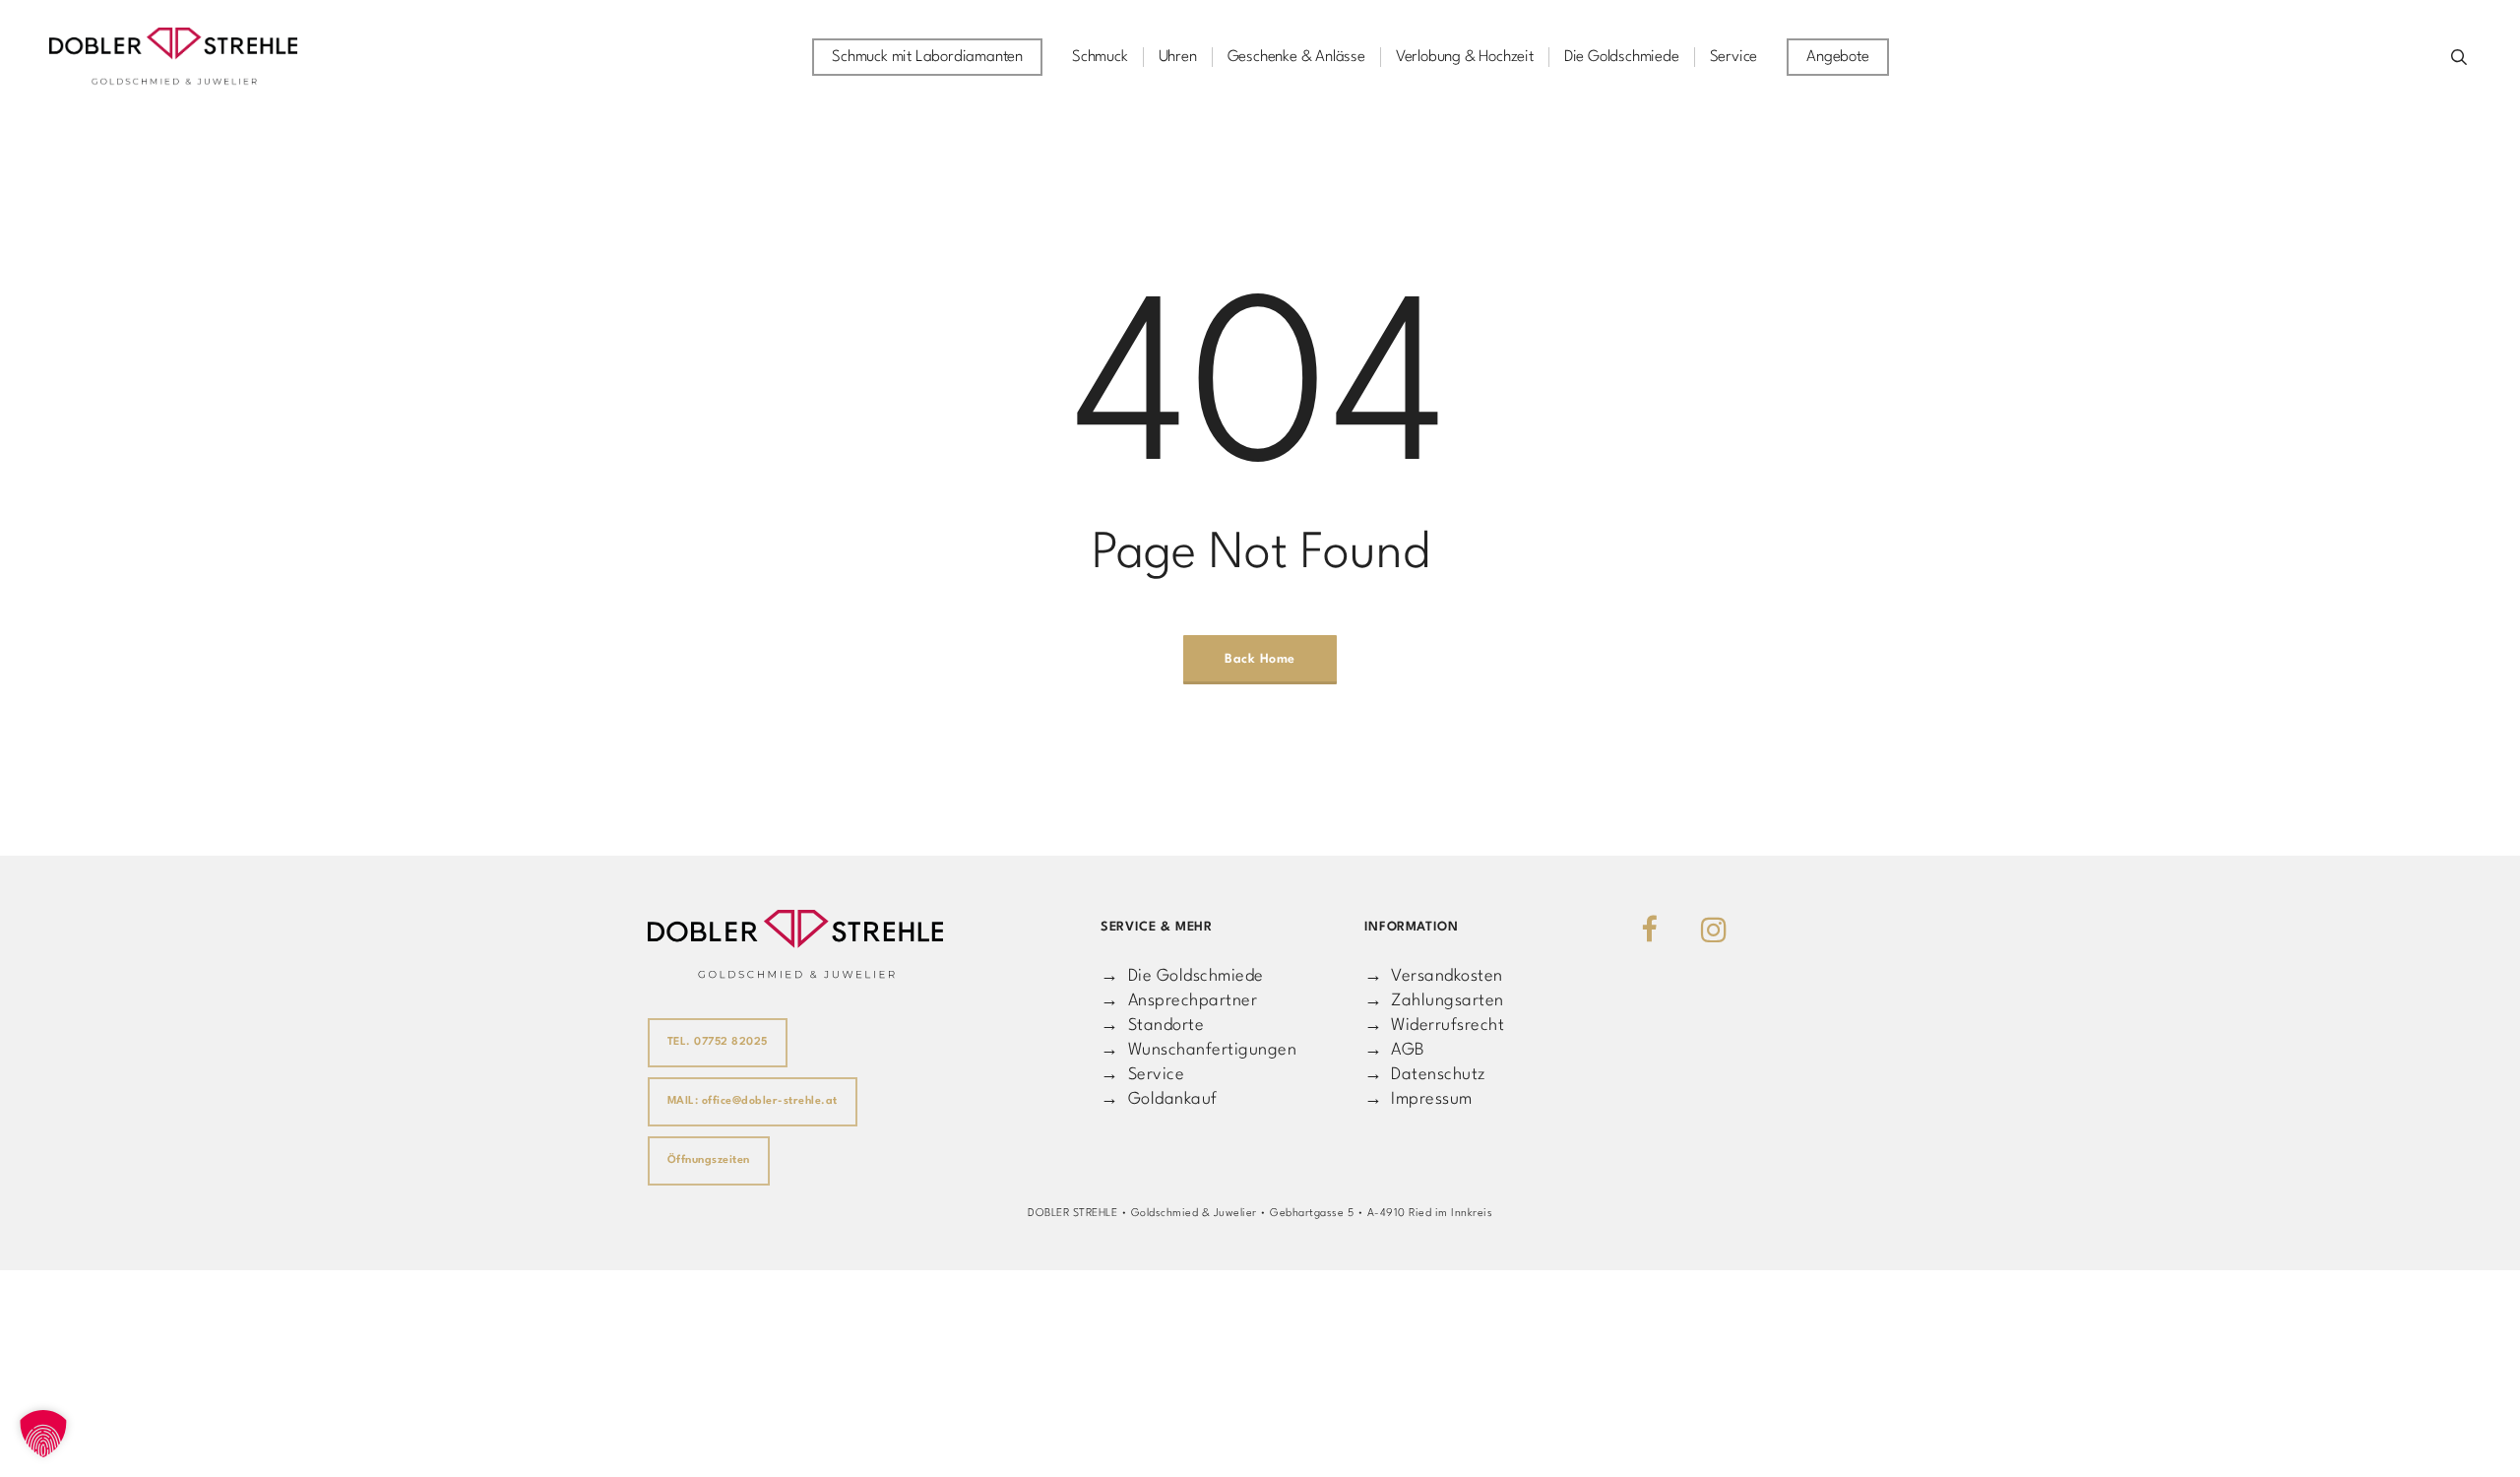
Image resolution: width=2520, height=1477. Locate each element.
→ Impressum (1418, 1099)
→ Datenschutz (1425, 1075)
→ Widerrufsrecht (1435, 1026)
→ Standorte (1152, 1026)
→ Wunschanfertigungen (1198, 1050)
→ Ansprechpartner (1179, 1001)
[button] (43, 1434)
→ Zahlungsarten (1434, 1001)
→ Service (1142, 1075)
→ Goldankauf (1159, 1099)
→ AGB (1395, 1050)
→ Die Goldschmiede (1182, 976)
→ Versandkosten (1434, 976)
